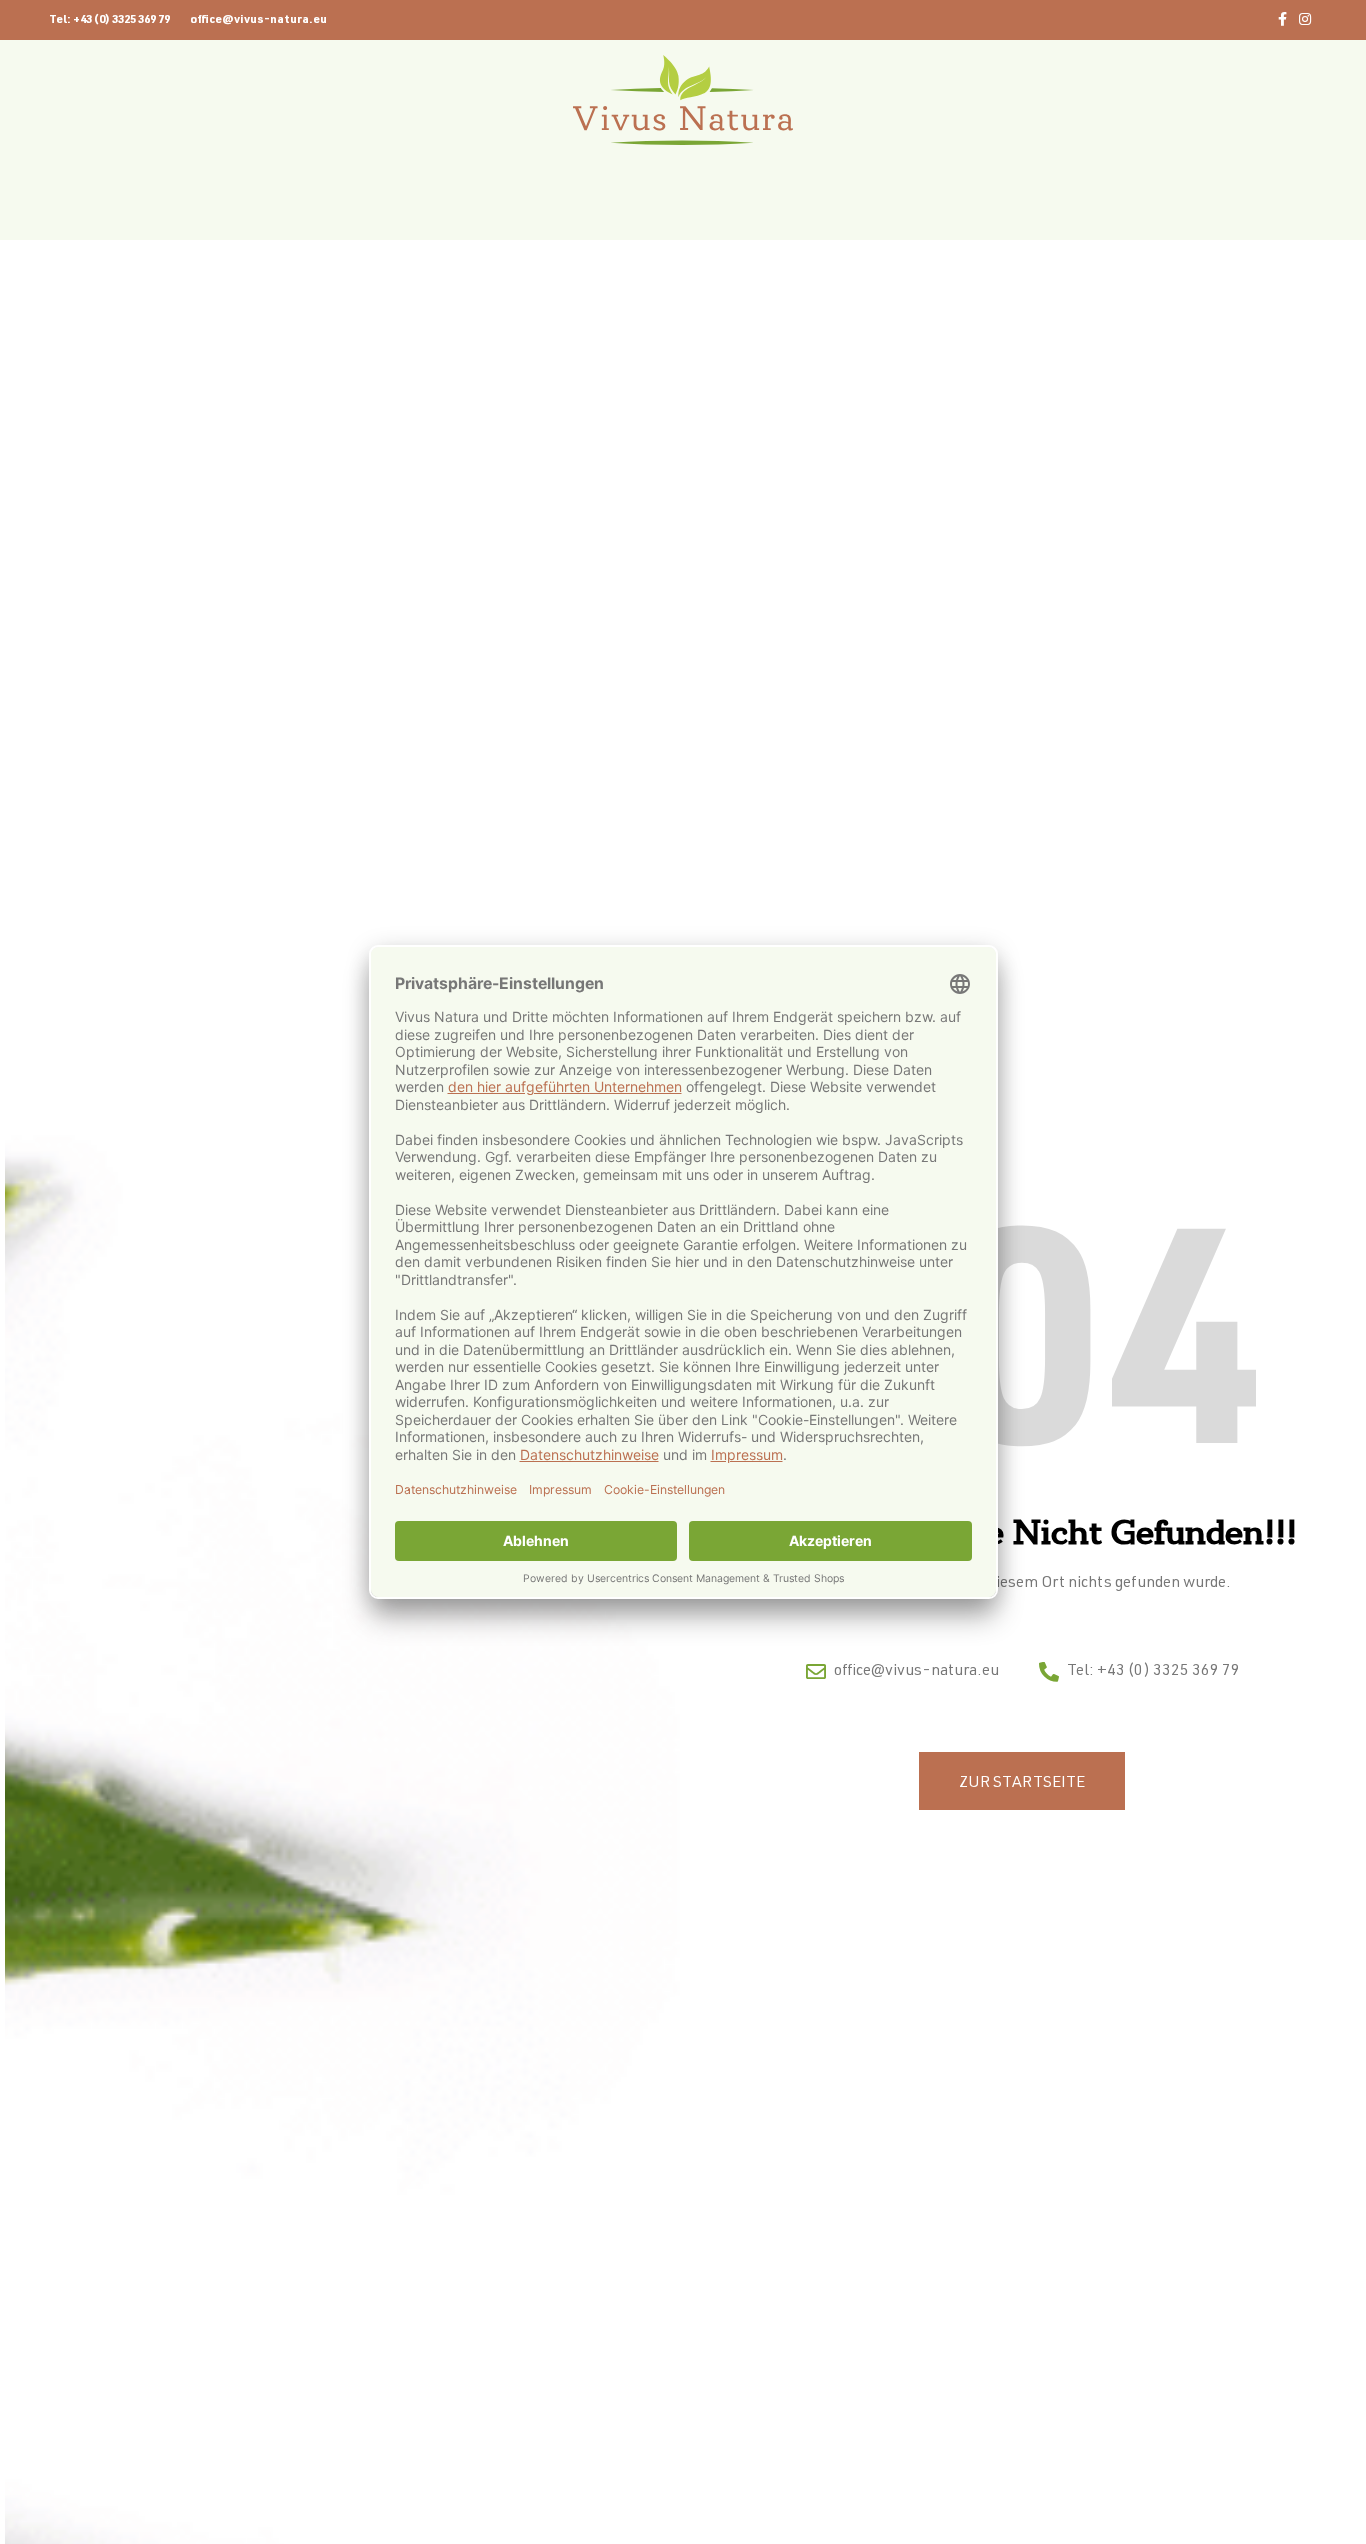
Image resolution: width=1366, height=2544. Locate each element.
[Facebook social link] (1282, 20)
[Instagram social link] (1305, 20)
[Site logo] (683, 101)
